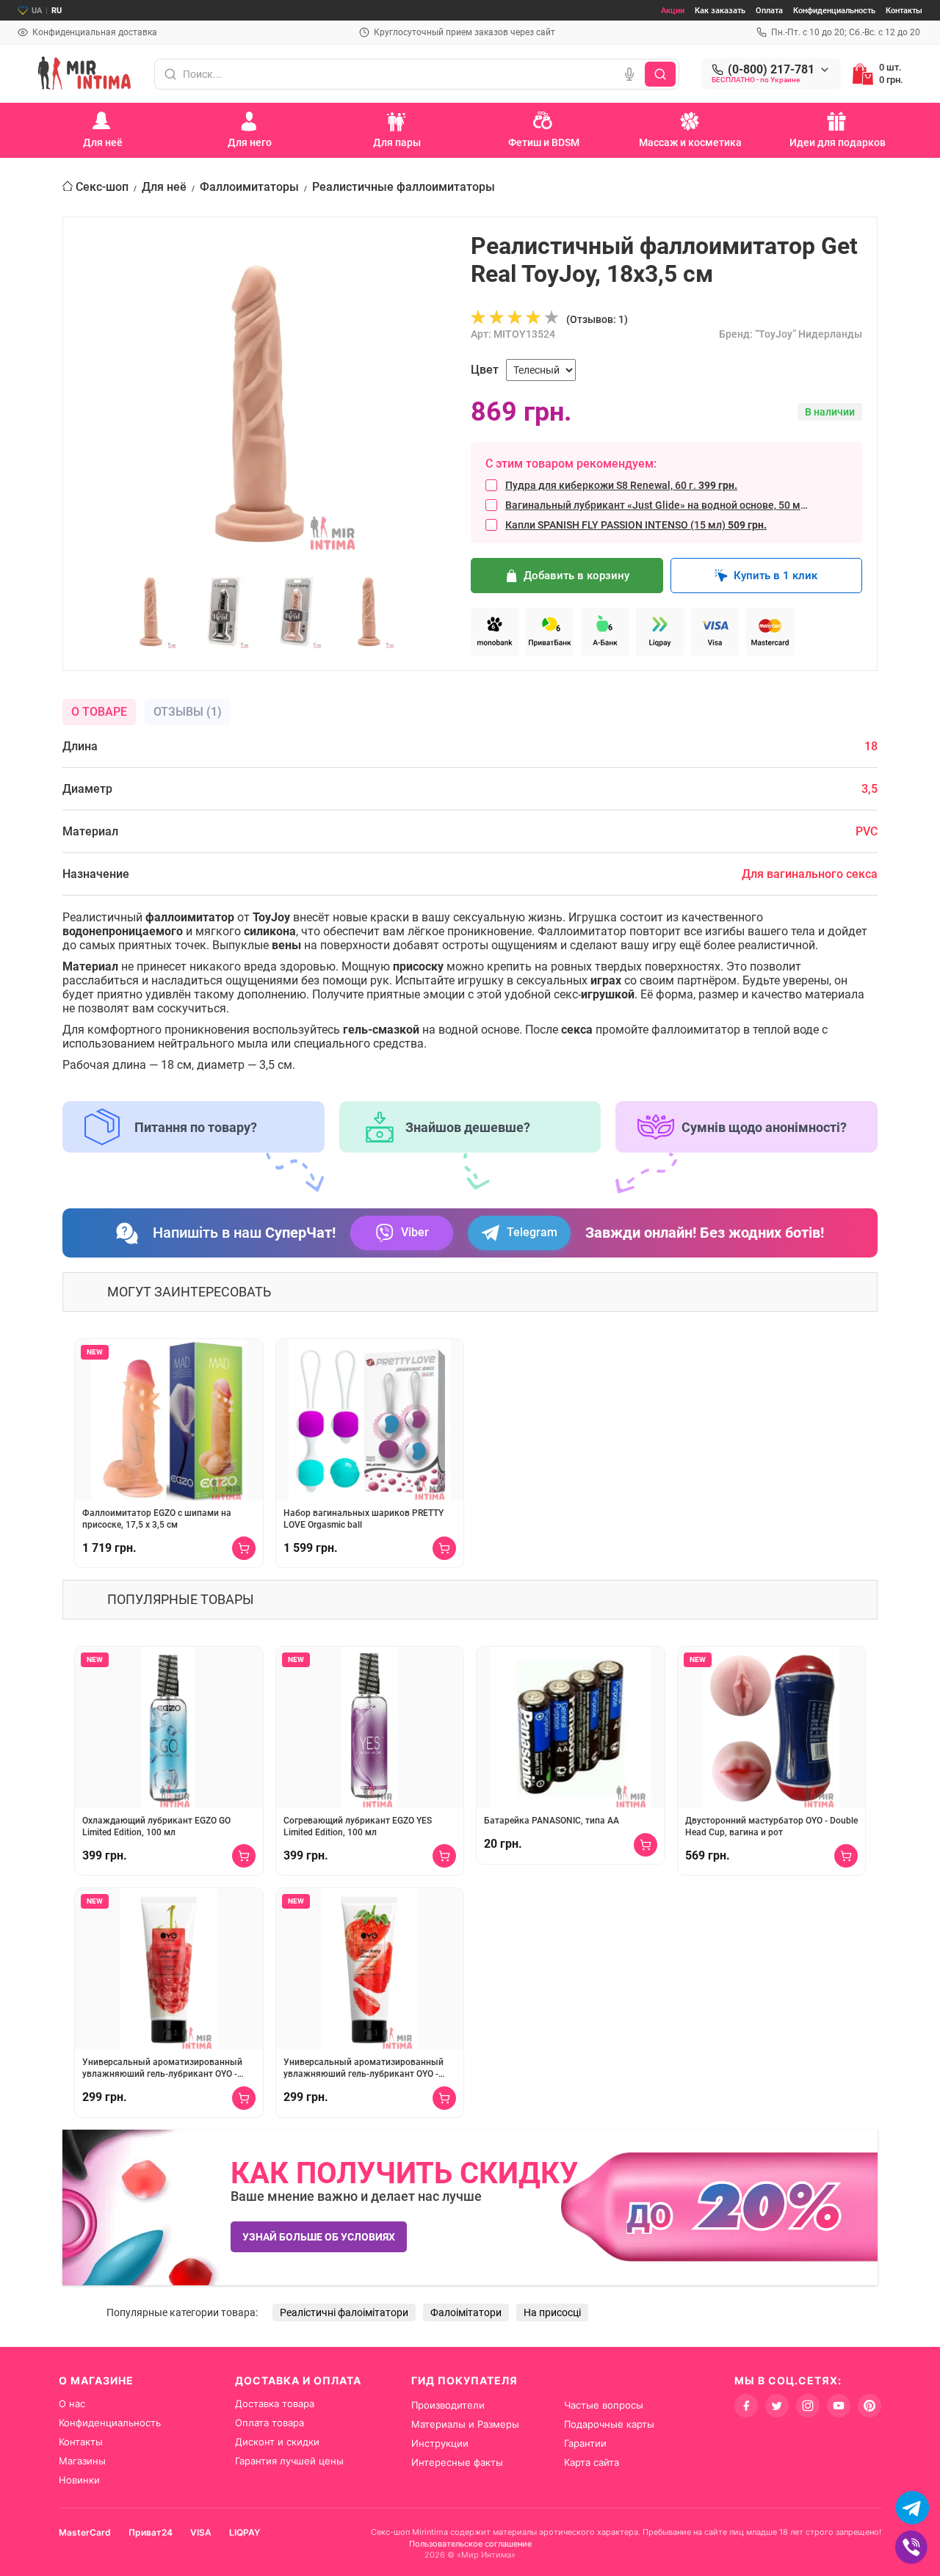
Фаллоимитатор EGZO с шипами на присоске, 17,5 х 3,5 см (157, 1519)
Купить (244, 1548)
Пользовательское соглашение (470, 2544)
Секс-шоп (102, 187)
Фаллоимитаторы (249, 187)
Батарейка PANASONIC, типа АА (552, 1821)
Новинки (79, 2480)
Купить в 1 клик (775, 576)
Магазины (82, 2461)
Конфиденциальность (834, 11)
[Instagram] (808, 2406)
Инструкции (440, 2443)
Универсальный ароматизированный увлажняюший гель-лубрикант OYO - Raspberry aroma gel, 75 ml (162, 2068)
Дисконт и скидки (277, 2442)
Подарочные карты (609, 2424)
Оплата (769, 11)
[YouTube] (839, 2406)
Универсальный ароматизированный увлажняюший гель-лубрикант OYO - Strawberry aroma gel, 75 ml (364, 2068)
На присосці (552, 2312)
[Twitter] (777, 2406)
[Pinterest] (869, 2406)
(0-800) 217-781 (771, 70)
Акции (673, 11)
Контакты (904, 11)
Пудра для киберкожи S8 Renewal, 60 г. (621, 485)
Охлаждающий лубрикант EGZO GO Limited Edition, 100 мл (156, 1826)
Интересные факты (457, 2462)
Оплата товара (270, 2423)
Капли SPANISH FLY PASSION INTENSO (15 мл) (636, 525)
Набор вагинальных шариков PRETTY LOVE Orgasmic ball (364, 1519)
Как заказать (720, 11)
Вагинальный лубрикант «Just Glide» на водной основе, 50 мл (658, 505)
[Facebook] (746, 2406)
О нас (72, 2403)
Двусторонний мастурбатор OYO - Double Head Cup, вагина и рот (771, 1826)
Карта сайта (592, 2462)
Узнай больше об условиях (319, 2237)
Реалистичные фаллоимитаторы (404, 187)
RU (57, 11)
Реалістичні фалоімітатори (344, 2312)
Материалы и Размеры (465, 2424)
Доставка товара (275, 2403)
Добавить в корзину (576, 576)
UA (37, 11)
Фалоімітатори (466, 2312)
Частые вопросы (604, 2405)
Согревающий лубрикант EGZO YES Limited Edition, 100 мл (358, 1826)
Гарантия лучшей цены (289, 2461)
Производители (448, 2405)
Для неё (164, 187)
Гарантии (585, 2443)
